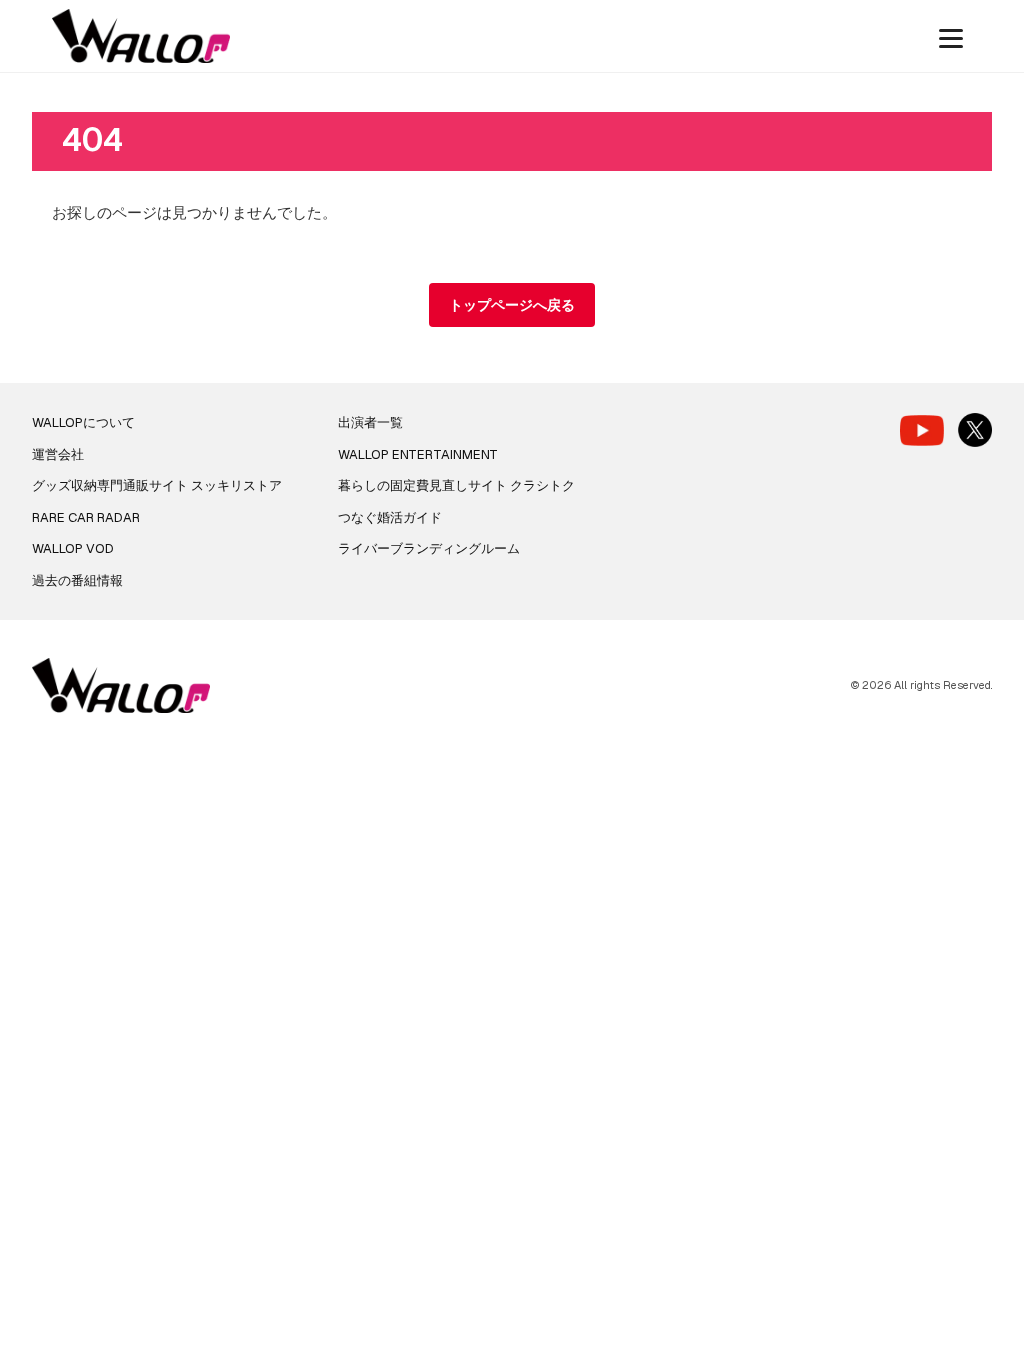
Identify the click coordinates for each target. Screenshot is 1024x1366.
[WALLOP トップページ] (141, 36)
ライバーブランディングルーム (429, 548)
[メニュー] (951, 36)
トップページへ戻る (512, 305)
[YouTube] (922, 430)
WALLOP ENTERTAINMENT (418, 454)
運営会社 (58, 454)
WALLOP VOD (73, 548)
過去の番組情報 (77, 580)
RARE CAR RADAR (86, 517)
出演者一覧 (370, 422)
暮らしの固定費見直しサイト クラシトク (456, 485)
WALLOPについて (83, 422)
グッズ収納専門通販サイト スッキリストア (157, 485)
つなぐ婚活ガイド (390, 517)
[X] (975, 430)
